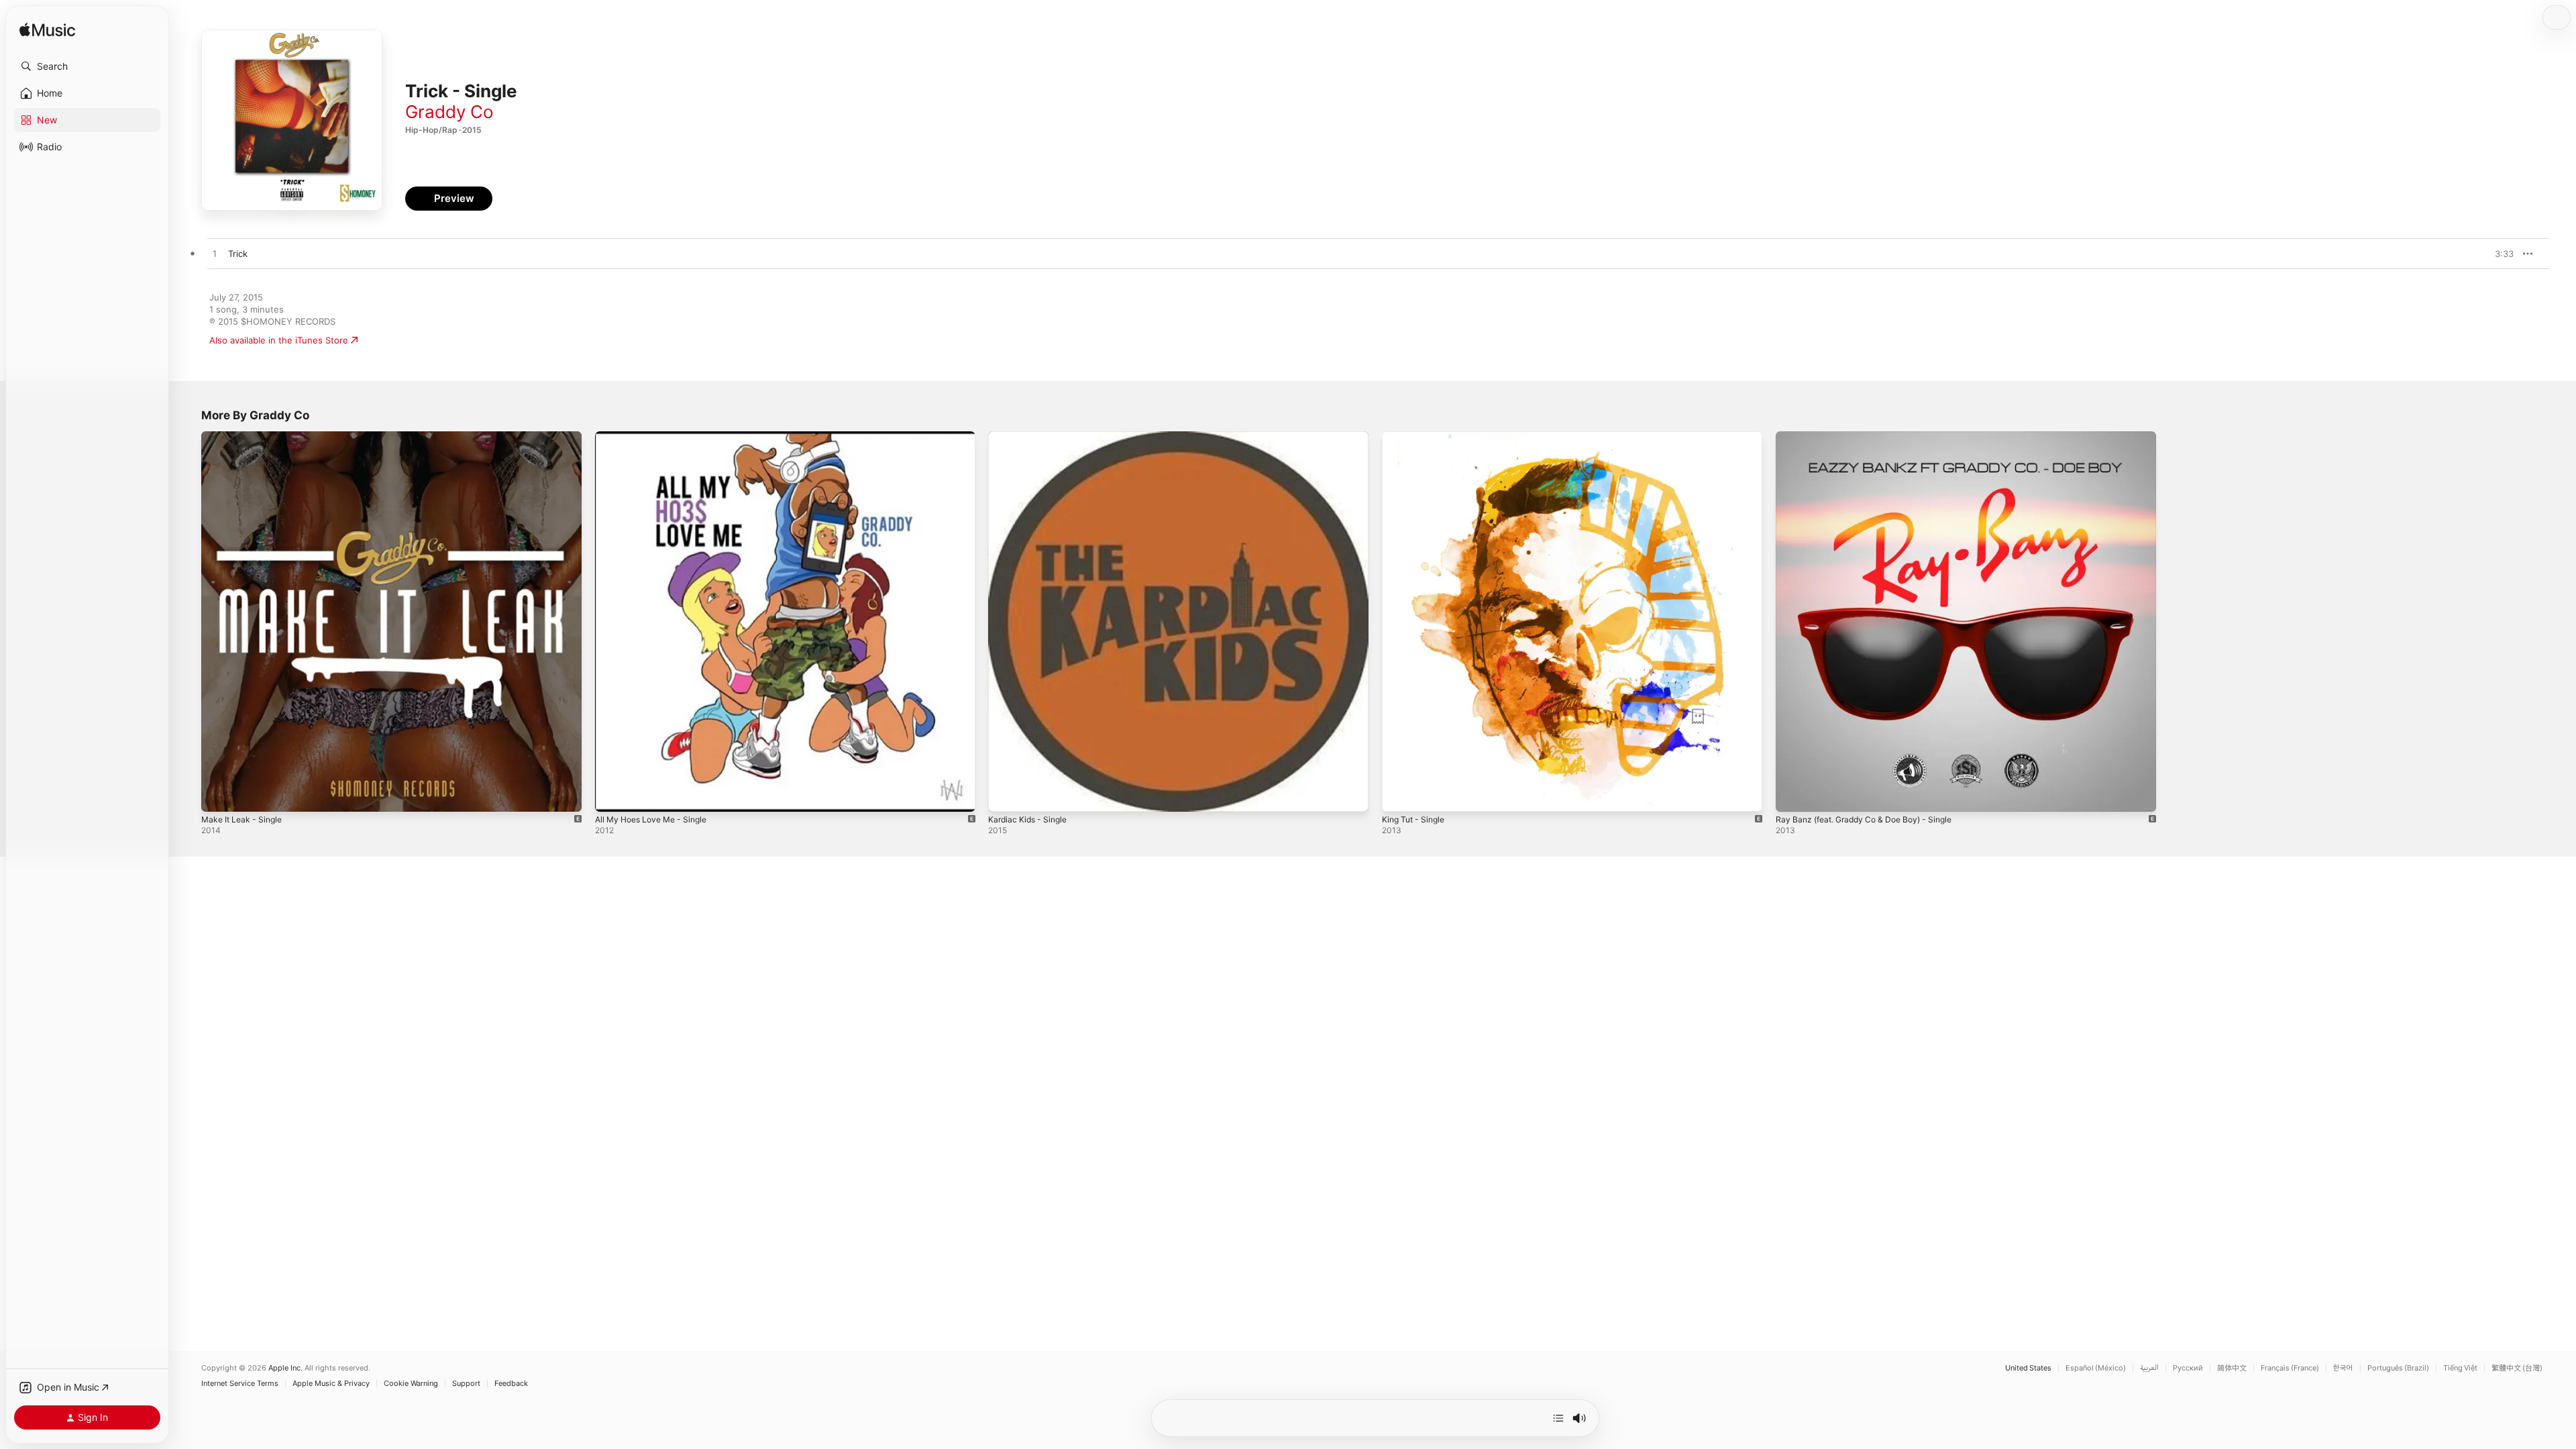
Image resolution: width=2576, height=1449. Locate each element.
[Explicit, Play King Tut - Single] (1399, 795)
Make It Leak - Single (245, 437)
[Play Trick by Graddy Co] (215, 254)
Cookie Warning (411, 1384)
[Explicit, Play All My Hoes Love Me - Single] (612, 795)
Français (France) (2290, 1368)
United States (2028, 1368)
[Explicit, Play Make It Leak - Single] (218, 795)
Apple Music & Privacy (331, 1384)
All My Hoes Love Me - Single (657, 437)
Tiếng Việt (2460, 1368)
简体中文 (2232, 1368)
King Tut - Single (1416, 437)
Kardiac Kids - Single (1031, 437)
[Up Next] (1558, 1418)
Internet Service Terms (240, 1384)
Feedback (511, 1384)
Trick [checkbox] (238, 254)
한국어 (2343, 1368)
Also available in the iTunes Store (279, 340)
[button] (87, 66)
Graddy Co (449, 112)
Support (466, 1384)
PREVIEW (2499, 254)
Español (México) (2096, 1368)
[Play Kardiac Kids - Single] (1005, 795)
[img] (47, 31)
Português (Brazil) (2398, 1368)
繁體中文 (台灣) (2517, 1368)
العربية (2149, 1368)
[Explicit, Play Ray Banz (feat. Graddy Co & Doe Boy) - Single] (1792, 795)
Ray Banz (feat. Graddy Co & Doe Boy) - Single (1873, 437)
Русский (2188, 1368)
